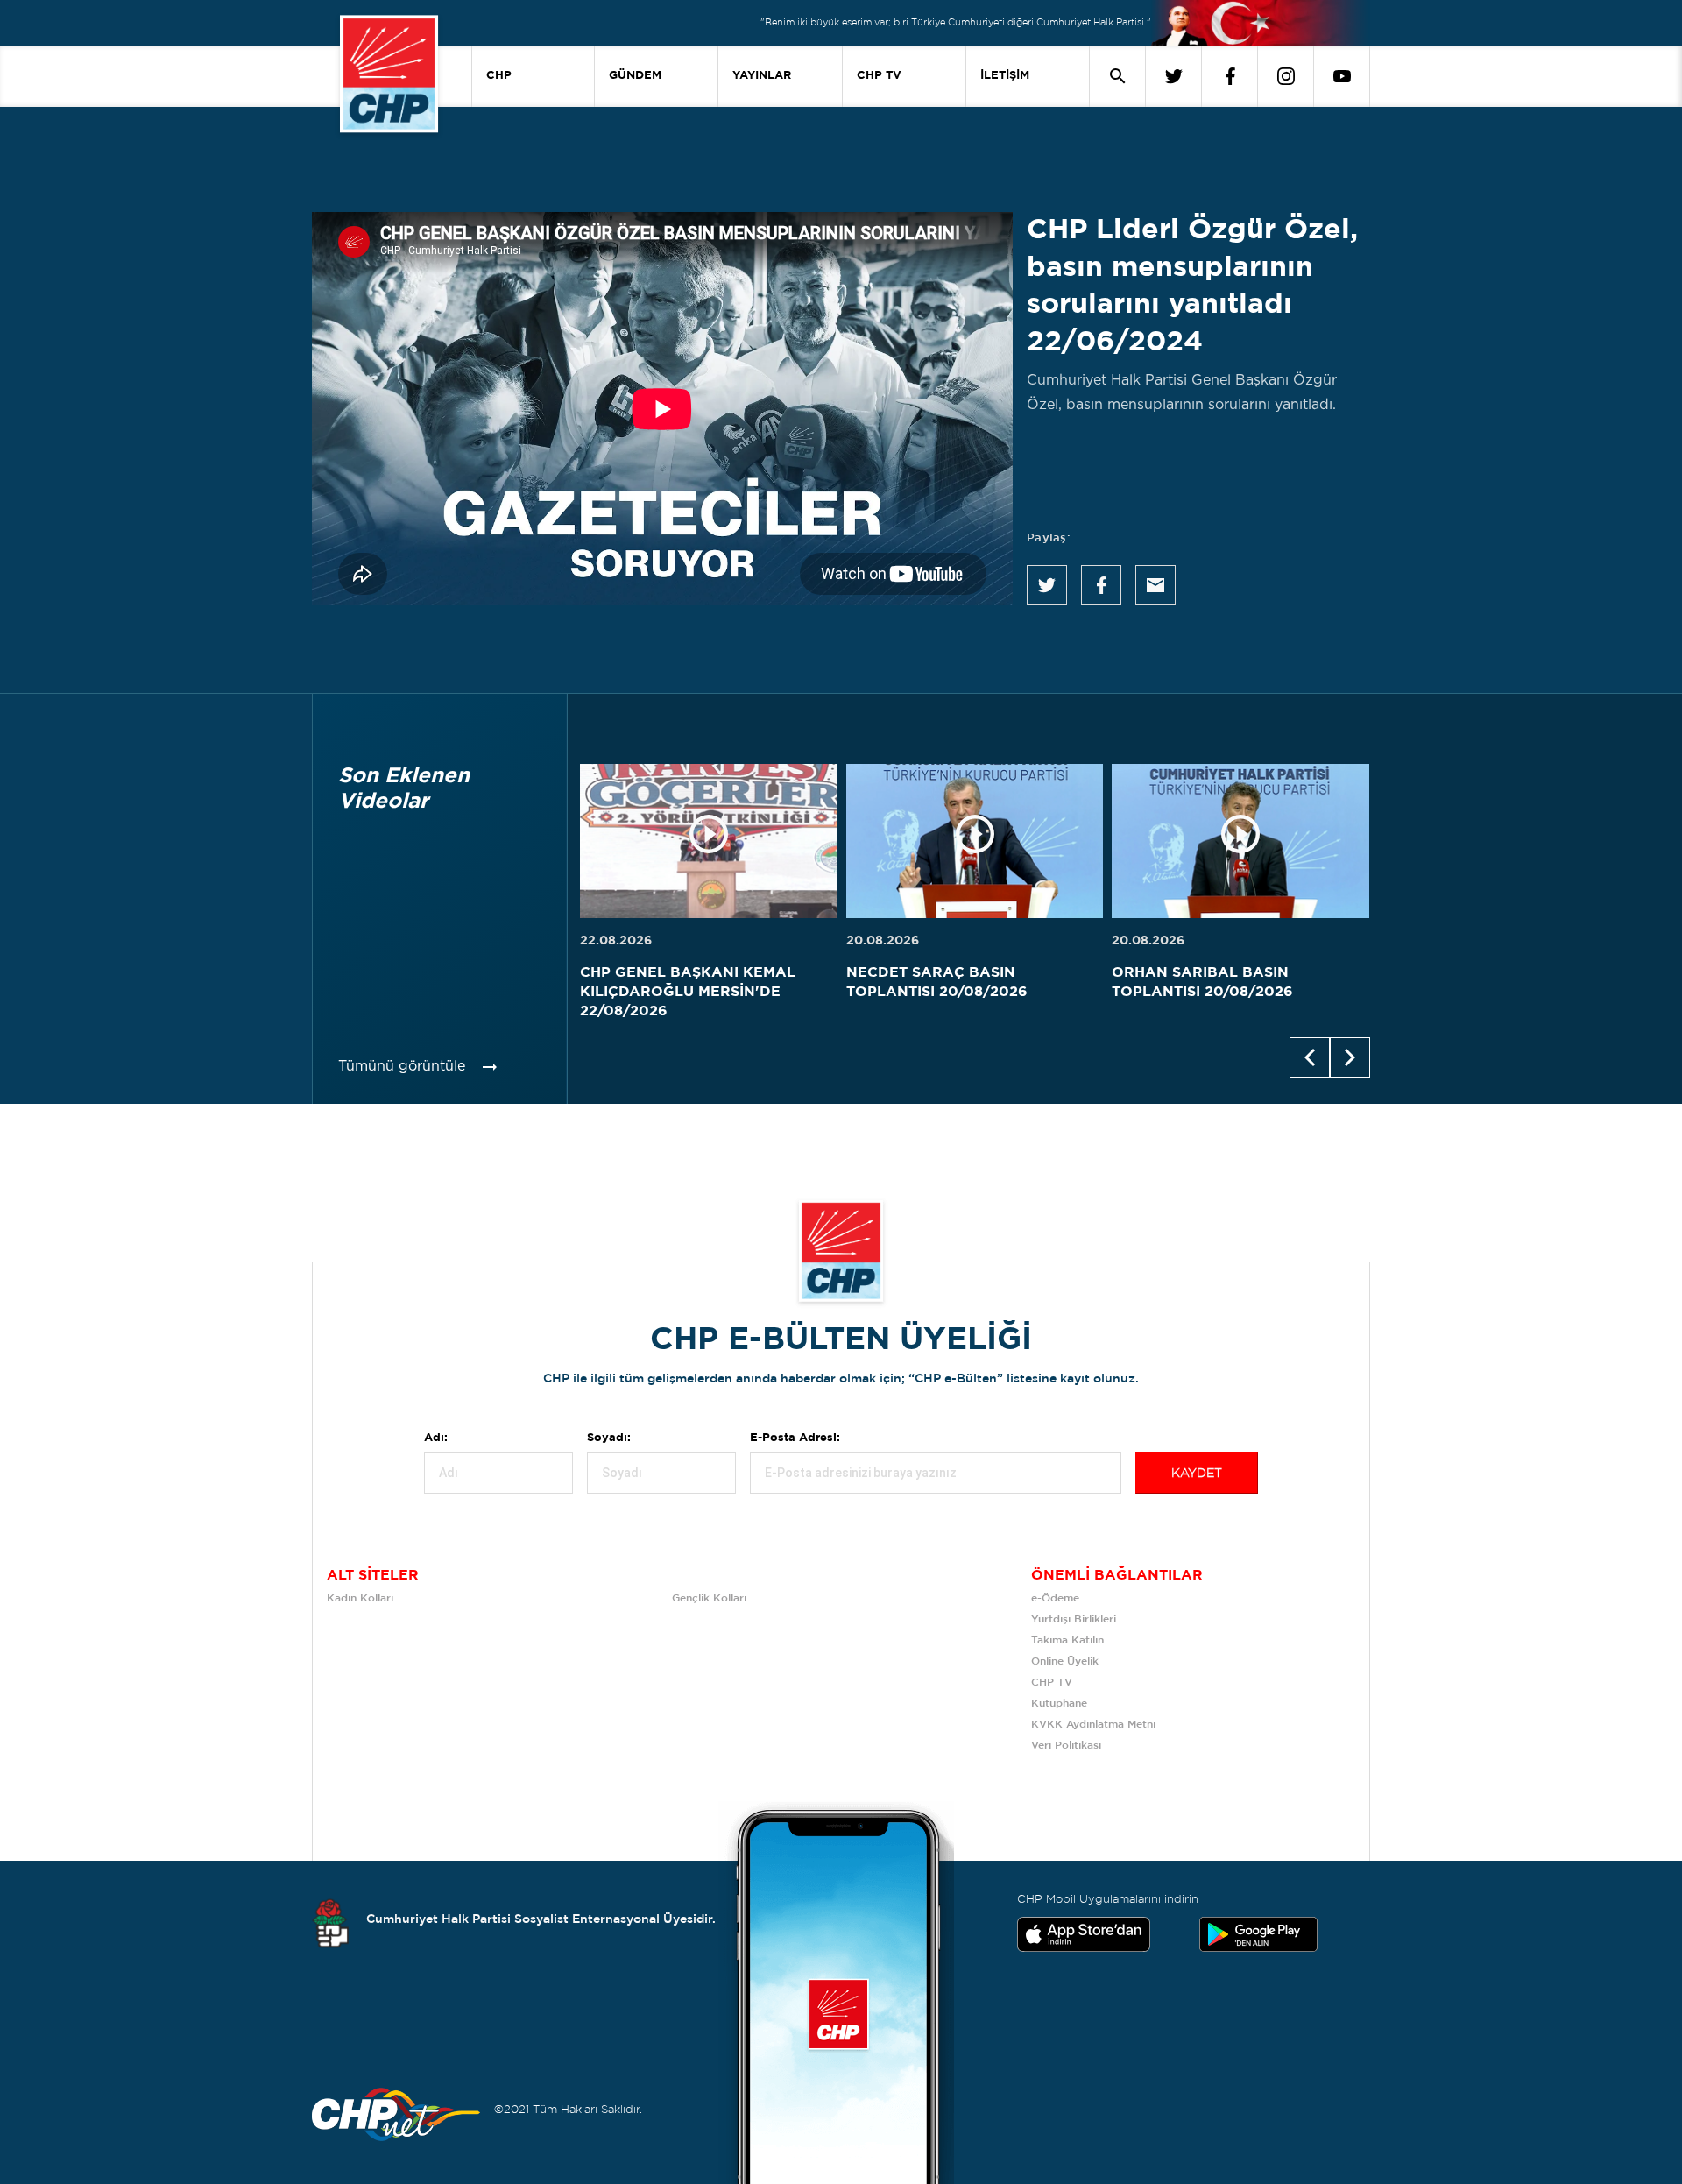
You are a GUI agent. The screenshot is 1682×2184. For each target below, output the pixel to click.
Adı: (436, 1438)
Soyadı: (609, 1438)
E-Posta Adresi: (795, 1438)
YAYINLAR (762, 76)
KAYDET (1197, 1474)
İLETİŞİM (1005, 76)
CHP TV (879, 76)
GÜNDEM (635, 76)
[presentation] (1310, 1057)
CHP (499, 76)
